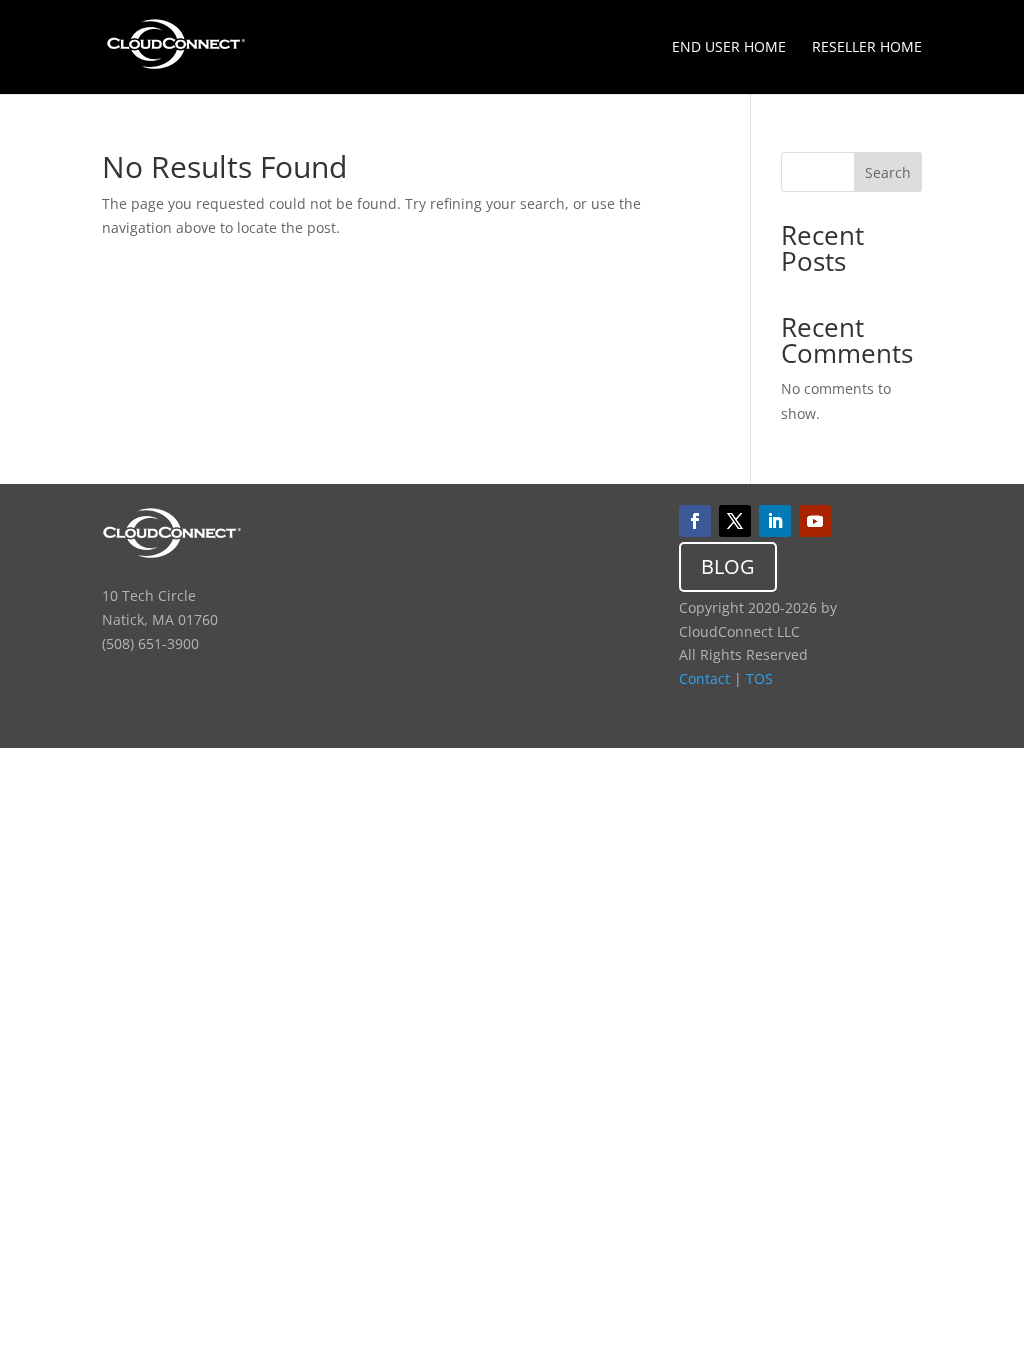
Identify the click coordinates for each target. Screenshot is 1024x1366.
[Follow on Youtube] (815, 521)
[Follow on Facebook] (695, 521)
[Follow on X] (735, 521)
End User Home (729, 48)
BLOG (728, 566)
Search (888, 172)
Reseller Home (867, 48)
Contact (704, 678)
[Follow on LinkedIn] (775, 521)
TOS (759, 678)
